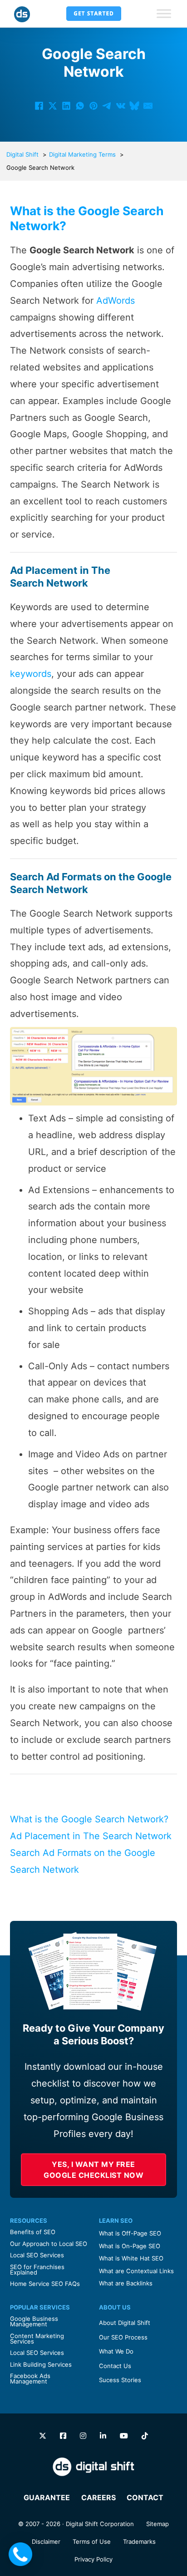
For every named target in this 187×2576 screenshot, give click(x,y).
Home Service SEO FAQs (45, 2284)
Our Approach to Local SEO (49, 2244)
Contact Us (115, 2366)
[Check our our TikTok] (145, 2436)
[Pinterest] (93, 106)
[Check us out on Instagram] (83, 2436)
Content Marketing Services (37, 2339)
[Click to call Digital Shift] (20, 2554)
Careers (98, 2497)
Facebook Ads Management (30, 2379)
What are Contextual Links (136, 2271)
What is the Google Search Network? (89, 1819)
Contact (145, 2497)
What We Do (116, 2351)
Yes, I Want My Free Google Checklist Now (93, 2170)
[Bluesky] (134, 106)
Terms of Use (92, 2541)
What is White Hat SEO (131, 2258)
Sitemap (157, 2524)
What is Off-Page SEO (130, 2233)
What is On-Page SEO (130, 2246)
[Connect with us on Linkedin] (103, 2436)
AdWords (116, 301)
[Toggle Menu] (164, 14)
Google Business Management (34, 2321)
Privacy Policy (93, 2559)
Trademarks (139, 2541)
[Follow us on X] (43, 2436)
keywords (31, 674)
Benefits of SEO (33, 2232)
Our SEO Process (123, 2337)
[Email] (148, 106)
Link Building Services (41, 2364)
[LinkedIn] (66, 106)
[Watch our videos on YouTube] (124, 2436)
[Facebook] (39, 106)
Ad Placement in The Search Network (91, 1836)
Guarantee (47, 2497)
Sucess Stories (120, 2380)
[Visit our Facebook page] (63, 2436)
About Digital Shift (125, 2323)
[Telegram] (107, 106)
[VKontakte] (121, 106)
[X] (53, 106)
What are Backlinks (126, 2283)
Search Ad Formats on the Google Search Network (83, 1861)
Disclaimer (46, 2541)
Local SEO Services (37, 2255)
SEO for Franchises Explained (37, 2270)
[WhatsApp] (80, 106)
